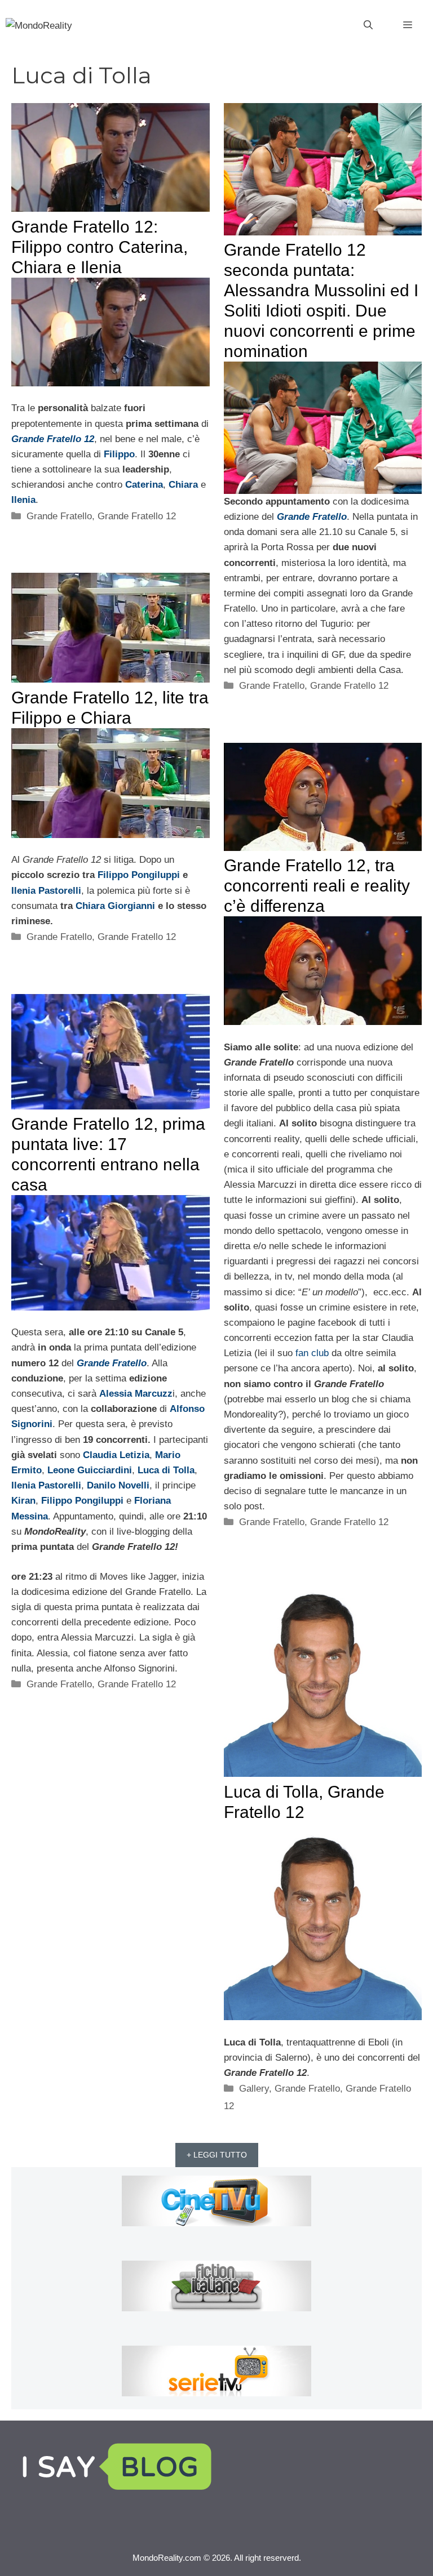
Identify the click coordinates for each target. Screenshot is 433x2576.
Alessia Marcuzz (136, 1394)
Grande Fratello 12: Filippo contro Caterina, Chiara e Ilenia (100, 247)
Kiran (23, 1501)
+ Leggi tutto (217, 2155)
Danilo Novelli (118, 1485)
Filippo (119, 454)
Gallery (254, 2089)
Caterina (144, 485)
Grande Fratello (59, 516)
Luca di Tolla (166, 1470)
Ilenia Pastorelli (46, 891)
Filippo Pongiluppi (139, 875)
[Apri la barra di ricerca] (368, 25)
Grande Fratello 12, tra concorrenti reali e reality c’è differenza (317, 886)
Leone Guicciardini (90, 1470)
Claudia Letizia (116, 1455)
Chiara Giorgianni (117, 906)
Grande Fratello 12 (53, 439)
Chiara (183, 485)
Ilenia (23, 500)
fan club (312, 1353)
